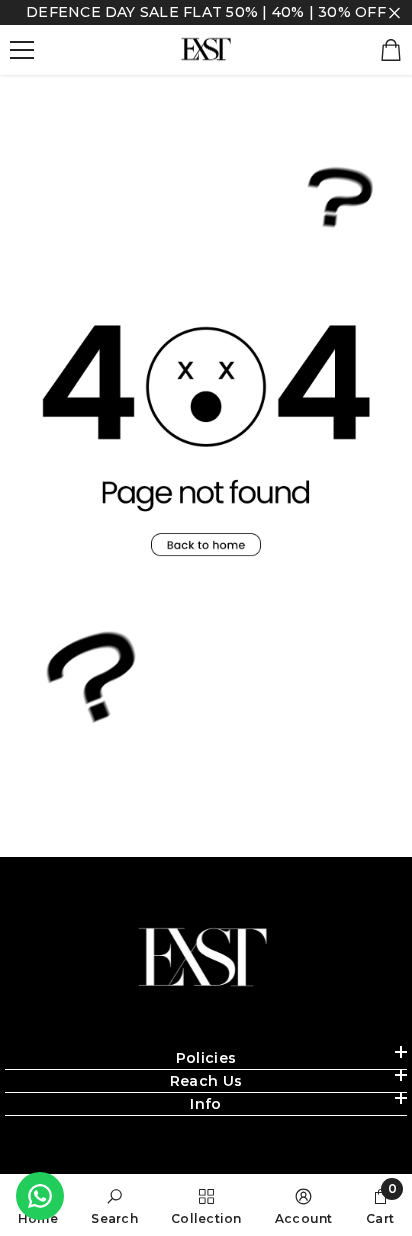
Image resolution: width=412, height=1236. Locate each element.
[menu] (22, 50)
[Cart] (391, 50)
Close (394, 12)
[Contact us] (40, 1196)
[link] (114, 1205)
